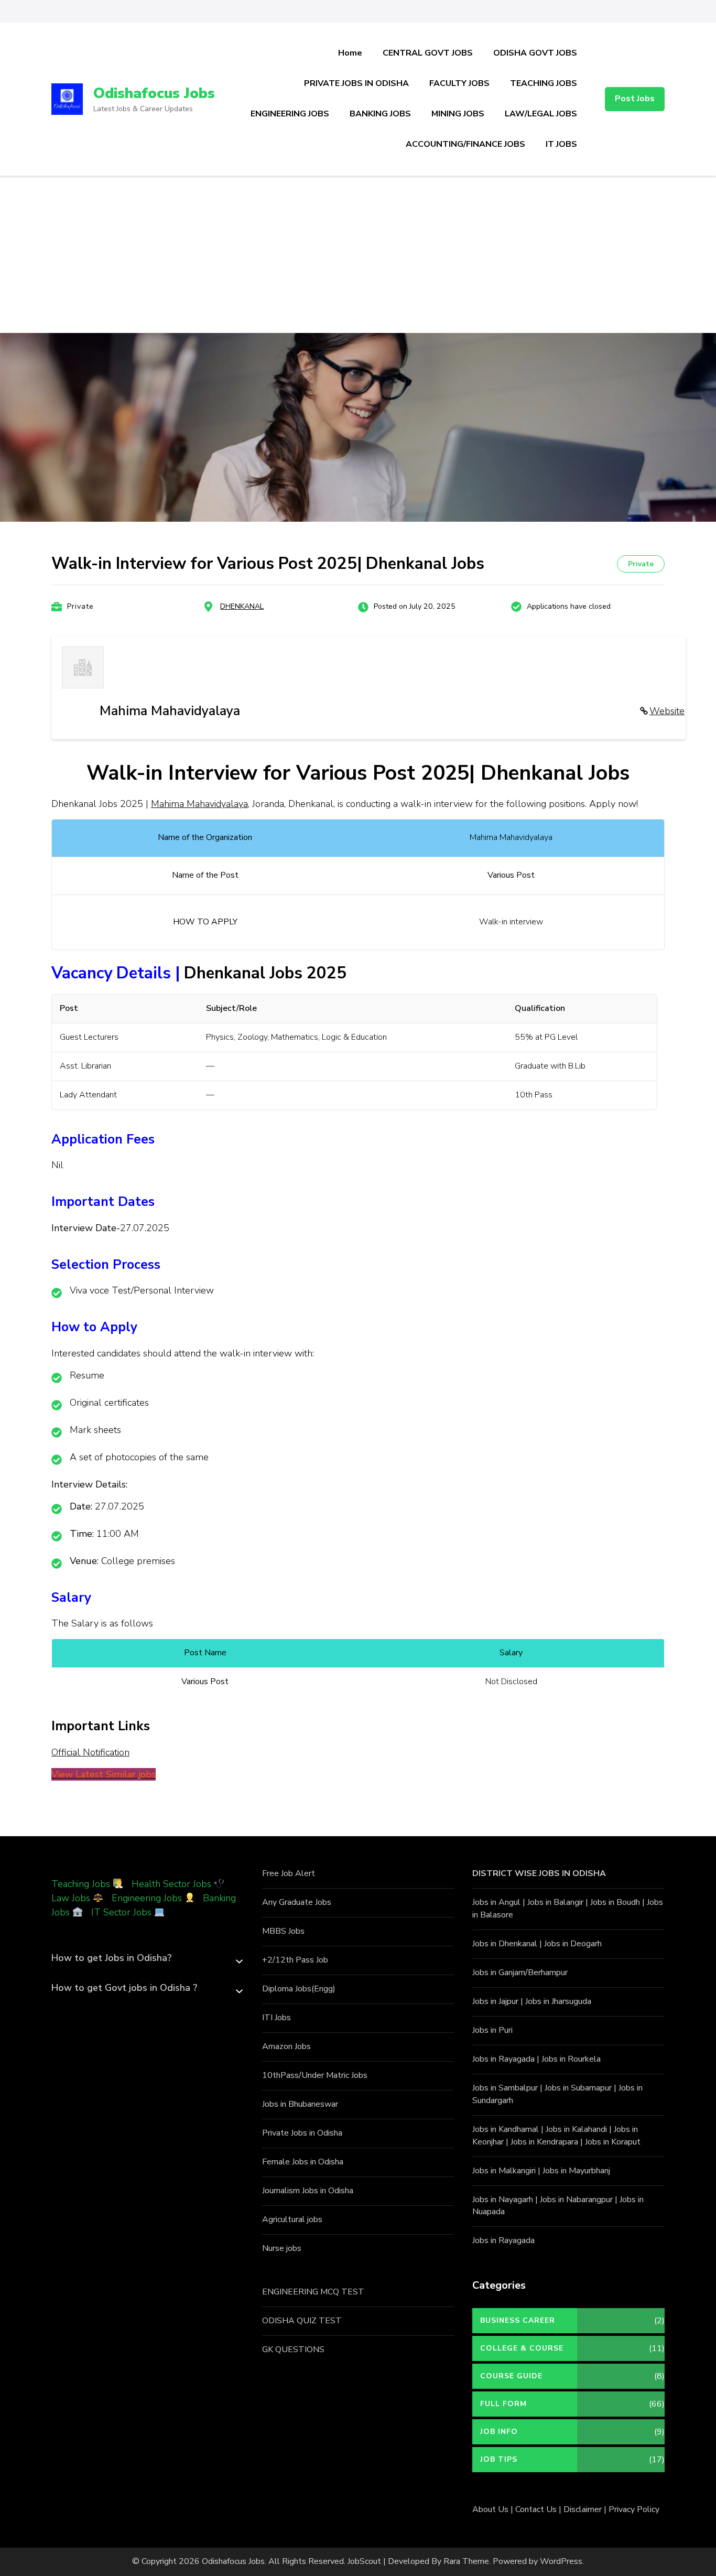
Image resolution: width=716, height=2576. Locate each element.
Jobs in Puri (492, 2030)
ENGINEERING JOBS (290, 114)
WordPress (561, 2561)
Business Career (518, 2320)
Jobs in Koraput (613, 2142)
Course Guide (511, 2376)
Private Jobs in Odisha (302, 2133)
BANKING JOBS (380, 114)
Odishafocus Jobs (154, 93)
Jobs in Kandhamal (506, 2129)
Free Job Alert (289, 1873)
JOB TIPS (499, 2459)
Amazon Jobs (286, 2046)
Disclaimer (583, 2509)
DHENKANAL (242, 606)
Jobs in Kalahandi (576, 2129)
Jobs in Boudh (615, 1902)
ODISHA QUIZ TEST (302, 2321)
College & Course (522, 2348)
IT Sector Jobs (121, 1912)
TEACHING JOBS (544, 83)
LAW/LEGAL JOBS (541, 114)
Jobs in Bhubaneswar (300, 2104)
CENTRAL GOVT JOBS (428, 53)
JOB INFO (499, 2432)
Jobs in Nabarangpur (576, 2200)
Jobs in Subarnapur (578, 2088)
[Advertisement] (358, 254)
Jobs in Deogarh (573, 1944)
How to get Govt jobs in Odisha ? (124, 1988)
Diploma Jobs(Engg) (299, 1989)
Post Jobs (635, 99)
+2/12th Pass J (290, 1960)
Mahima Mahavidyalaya (199, 804)
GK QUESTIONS (293, 2349)
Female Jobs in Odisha (303, 2162)
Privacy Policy (634, 2509)
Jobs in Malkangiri (504, 2171)
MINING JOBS (458, 114)
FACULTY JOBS (459, 83)
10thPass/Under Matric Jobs (315, 2075)
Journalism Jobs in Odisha (308, 2191)
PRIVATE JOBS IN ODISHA (356, 83)
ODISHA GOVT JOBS (535, 53)
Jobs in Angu (495, 1902)
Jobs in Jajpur (495, 2001)
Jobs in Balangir (555, 1902)
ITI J (270, 2018)
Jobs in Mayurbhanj (576, 2171)
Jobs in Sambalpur (505, 2088)
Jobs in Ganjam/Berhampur (520, 1973)
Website (667, 711)
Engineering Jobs (147, 1898)
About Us (490, 2509)
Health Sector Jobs (173, 1884)
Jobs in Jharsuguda (558, 2001)
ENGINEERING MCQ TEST (313, 2292)
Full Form (503, 2404)
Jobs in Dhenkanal (505, 1944)
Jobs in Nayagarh (503, 2200)
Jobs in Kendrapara (544, 2142)
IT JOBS (561, 144)
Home (350, 53)
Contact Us (536, 2509)
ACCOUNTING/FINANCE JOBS (465, 144)
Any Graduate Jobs (297, 1902)
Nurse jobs (282, 2248)
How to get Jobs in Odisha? (111, 1958)
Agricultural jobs (292, 2219)
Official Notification (90, 1752)
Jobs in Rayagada (503, 2059)
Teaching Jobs (81, 1884)
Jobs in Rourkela (571, 2059)
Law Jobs (71, 1898)
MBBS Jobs (283, 1931)
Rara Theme (466, 2561)
